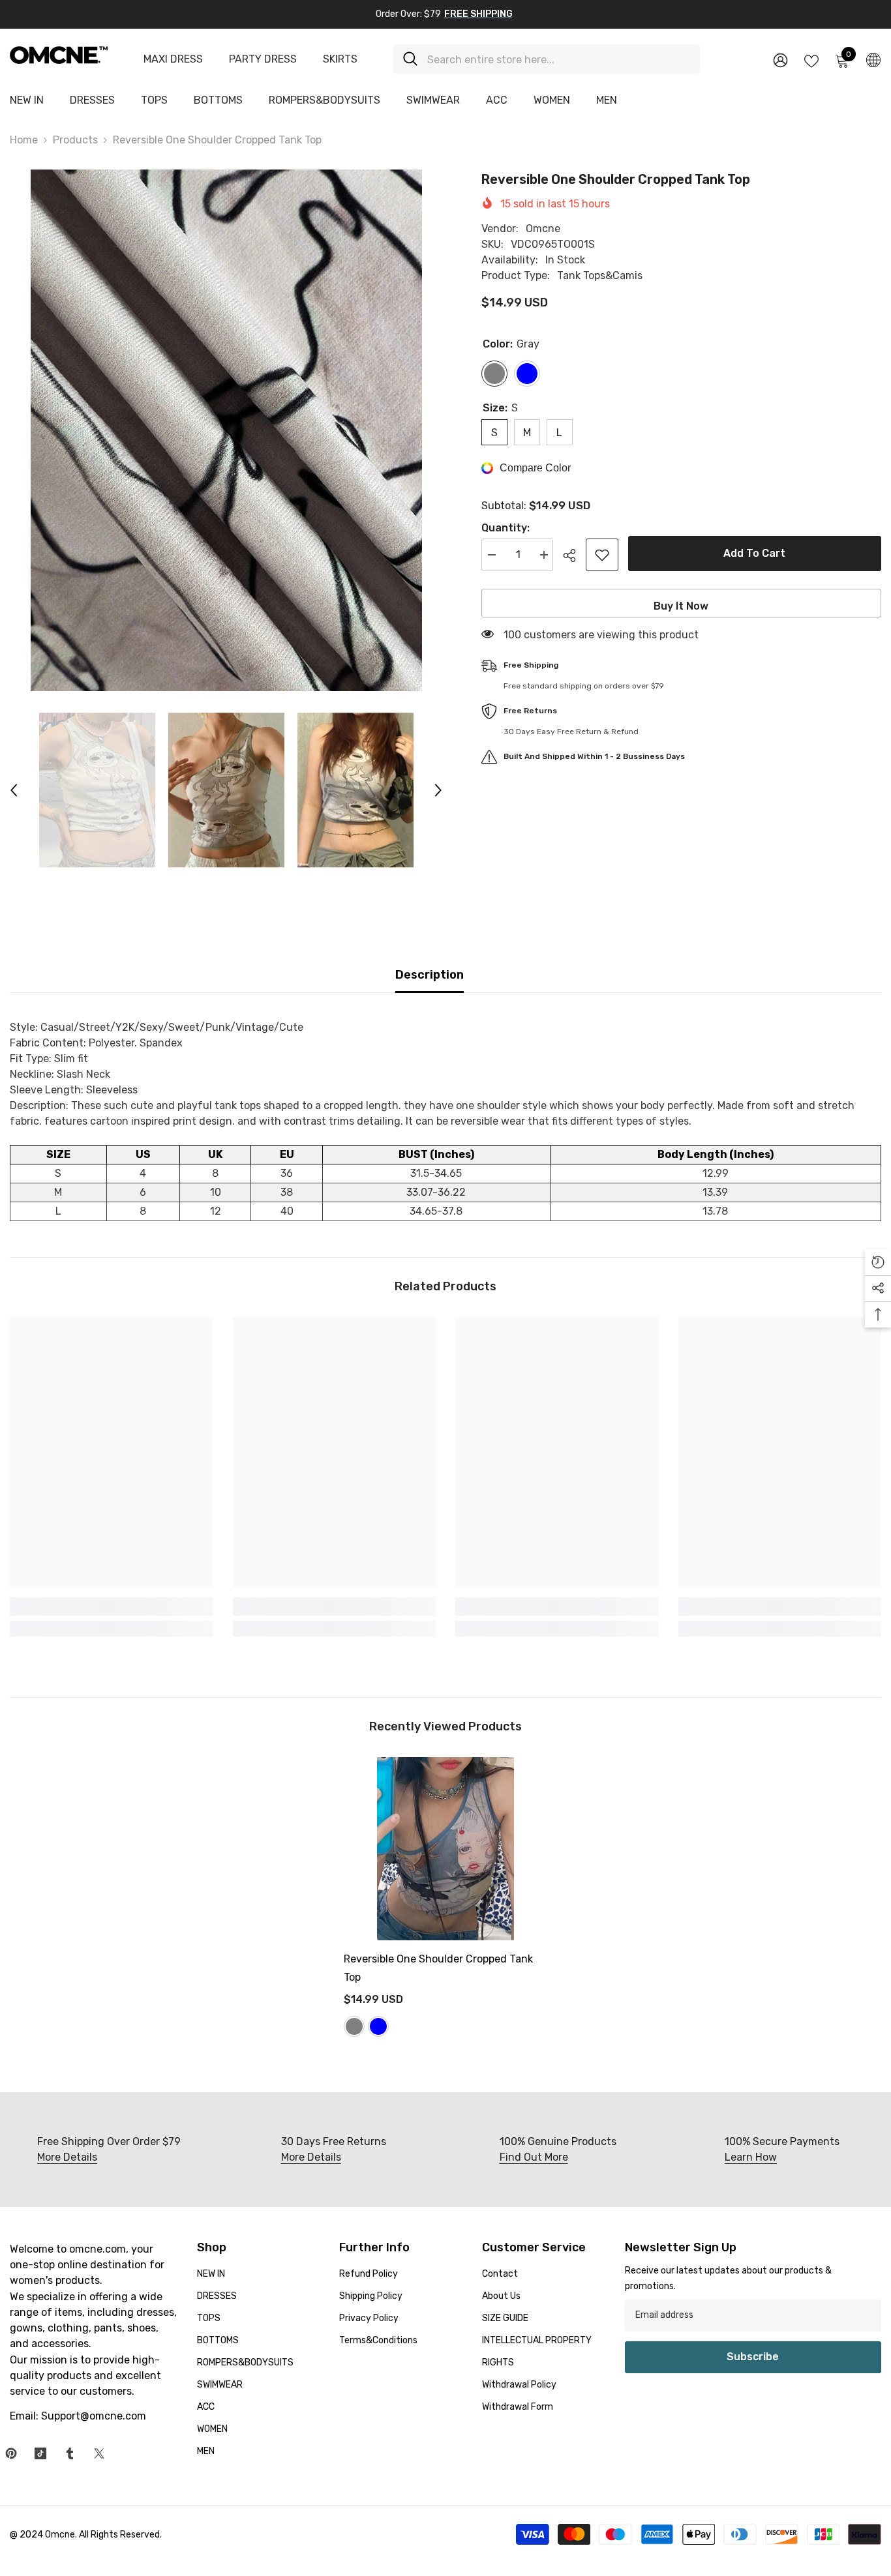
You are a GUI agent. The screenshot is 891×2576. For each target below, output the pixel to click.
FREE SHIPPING (478, 14)
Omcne (543, 229)
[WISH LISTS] (811, 60)
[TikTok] (40, 2453)
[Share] (574, 555)
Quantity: (506, 528)
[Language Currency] (873, 59)
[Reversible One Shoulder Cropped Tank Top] (445, 1849)
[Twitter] (99, 2453)
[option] (226, 430)
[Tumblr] (70, 2453)
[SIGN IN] (780, 60)
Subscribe (753, 2357)
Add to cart (754, 553)
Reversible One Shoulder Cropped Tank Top (438, 1968)
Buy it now (681, 606)
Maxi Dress (173, 59)
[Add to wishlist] (602, 555)
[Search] (547, 59)
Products (75, 140)
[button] (14, 790)
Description (430, 975)
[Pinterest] (11, 2453)
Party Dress (263, 59)
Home (24, 140)
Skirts (340, 59)
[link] (112, 1606)
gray (354, 2026)
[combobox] (559, 59)
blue (378, 2026)
